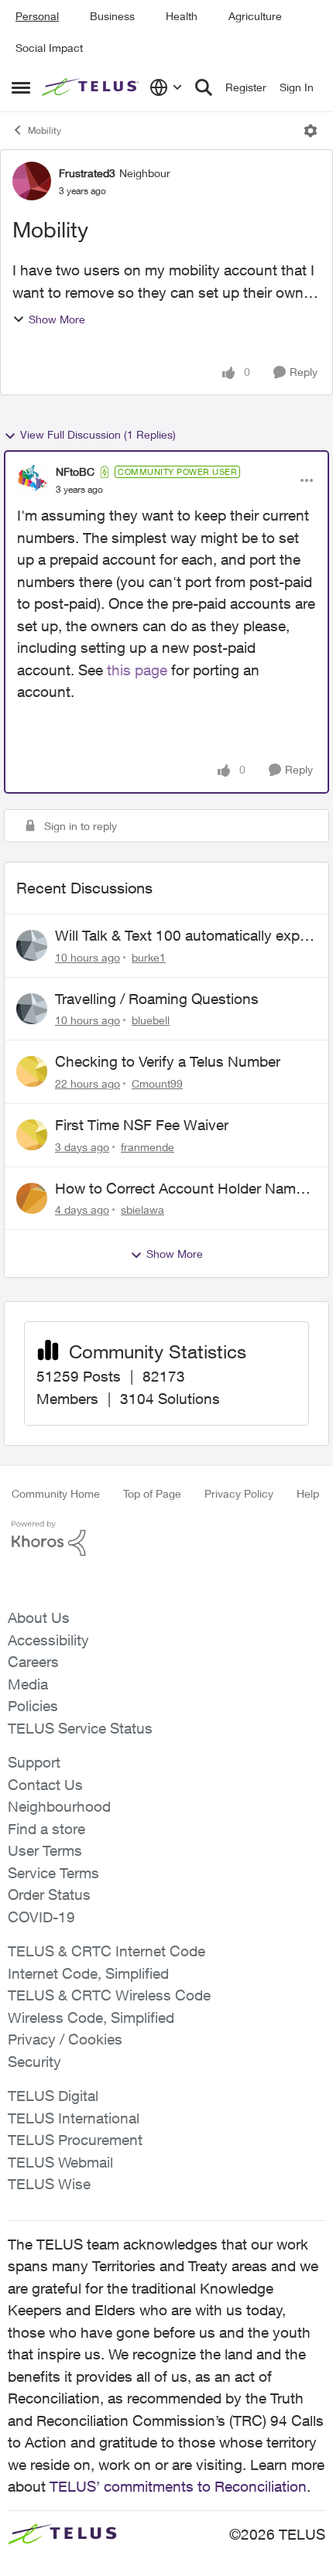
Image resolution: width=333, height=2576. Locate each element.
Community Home (56, 1493)
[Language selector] (166, 87)
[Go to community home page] (92, 87)
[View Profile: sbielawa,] (32, 1198)
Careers (33, 1662)
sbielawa (142, 1209)
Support (34, 1762)
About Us (39, 1618)
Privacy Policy (239, 1493)
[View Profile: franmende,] (32, 1135)
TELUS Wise (49, 2184)
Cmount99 (157, 1083)
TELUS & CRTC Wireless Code (109, 1995)
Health (182, 16)
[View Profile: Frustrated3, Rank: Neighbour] (32, 181)
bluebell (151, 1020)
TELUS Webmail (60, 2162)
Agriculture (255, 16)
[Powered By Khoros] (166, 1539)
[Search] (204, 87)
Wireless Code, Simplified (91, 2017)
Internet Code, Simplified (88, 1973)
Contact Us (45, 1785)
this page (137, 670)
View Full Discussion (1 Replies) (98, 434)
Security (34, 2062)
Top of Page (152, 1493)
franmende (148, 1147)
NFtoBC (75, 471)
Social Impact (49, 48)
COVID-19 (41, 1917)
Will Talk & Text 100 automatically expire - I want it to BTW (185, 936)
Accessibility (48, 1640)
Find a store (46, 1829)
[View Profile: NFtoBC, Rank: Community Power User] (33, 480)
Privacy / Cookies (65, 2039)
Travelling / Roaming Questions (157, 999)
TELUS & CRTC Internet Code (106, 1951)
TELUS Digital (53, 2096)
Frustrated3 (87, 173)
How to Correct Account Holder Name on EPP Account (179, 1189)
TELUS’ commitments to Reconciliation (178, 2486)
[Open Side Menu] (21, 87)
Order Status (49, 1894)
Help (308, 1493)
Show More (57, 319)
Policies (33, 1706)
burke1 (149, 957)
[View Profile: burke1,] (32, 945)
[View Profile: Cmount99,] (32, 1071)
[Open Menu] (311, 131)
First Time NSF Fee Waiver (142, 1125)
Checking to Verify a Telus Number (168, 1061)
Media (28, 1684)
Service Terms (53, 1873)
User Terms (45, 1850)
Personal (37, 16)
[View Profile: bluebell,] (32, 1009)
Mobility (45, 130)
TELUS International (74, 2118)
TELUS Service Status (80, 1728)
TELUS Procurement (75, 2140)
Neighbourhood (59, 1806)
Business (112, 16)
